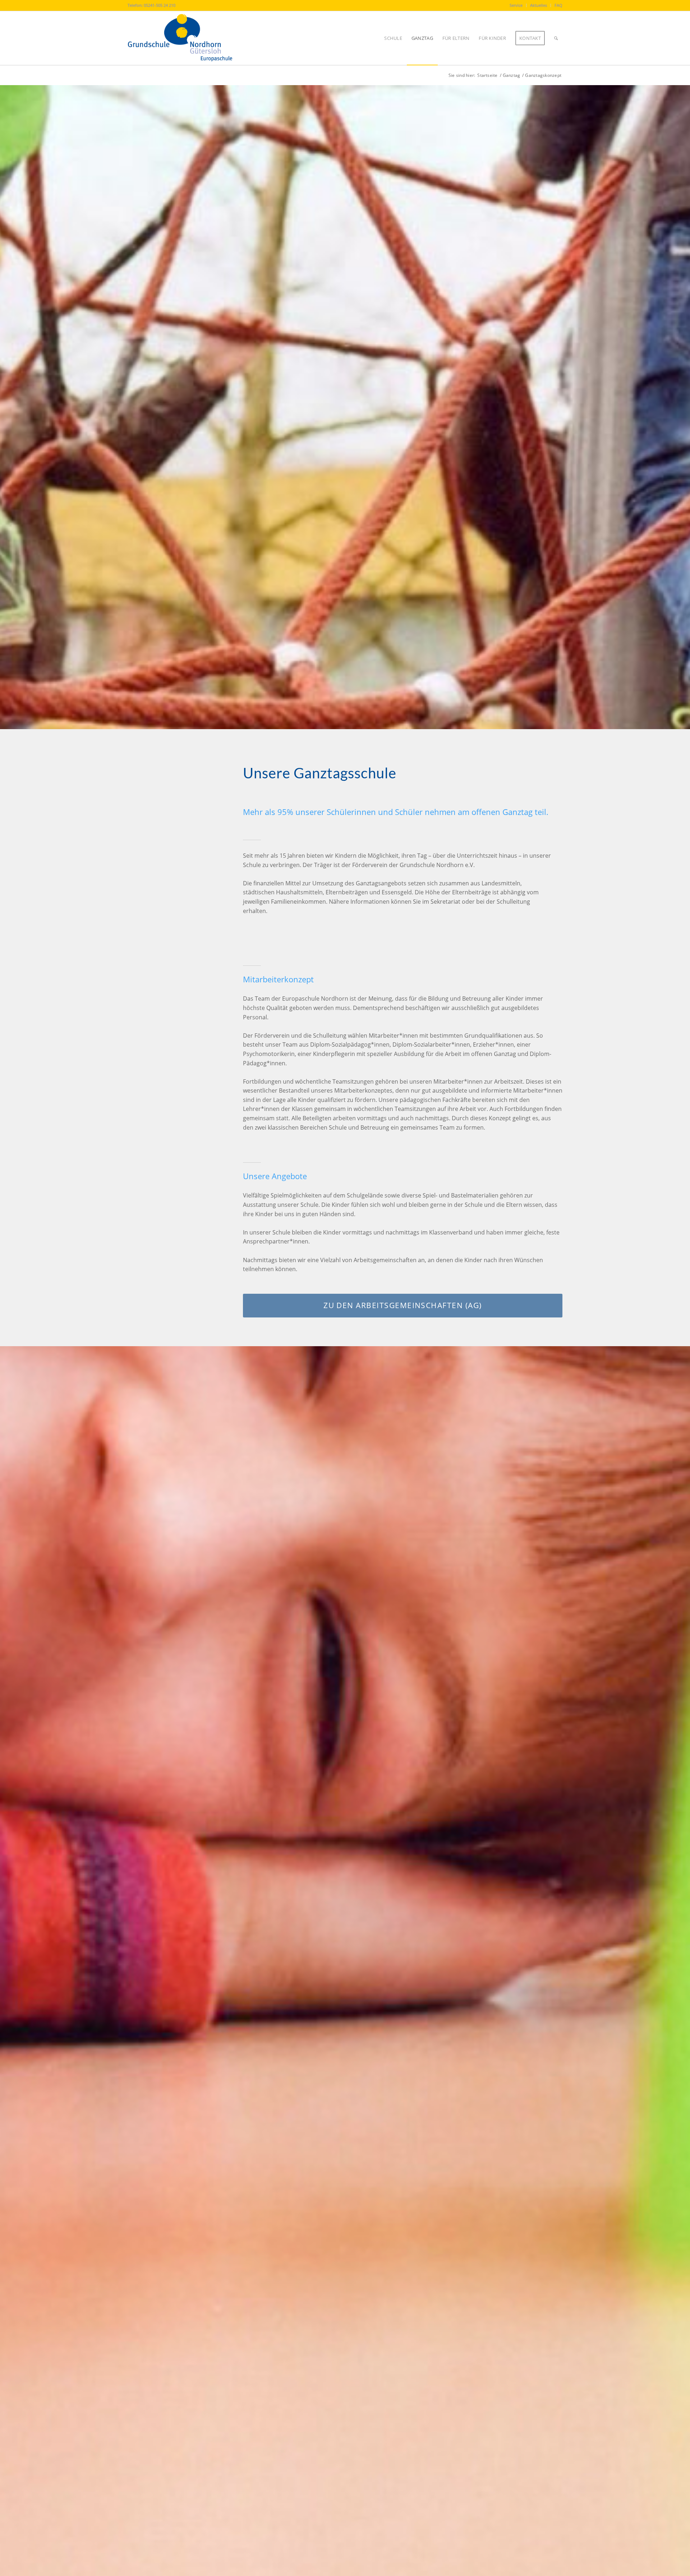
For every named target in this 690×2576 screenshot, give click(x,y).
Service (516, 5)
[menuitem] (516, 5)
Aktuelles (539, 5)
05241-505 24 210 (160, 5)
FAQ (558, 5)
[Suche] (556, 38)
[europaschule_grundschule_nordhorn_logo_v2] (189, 38)
